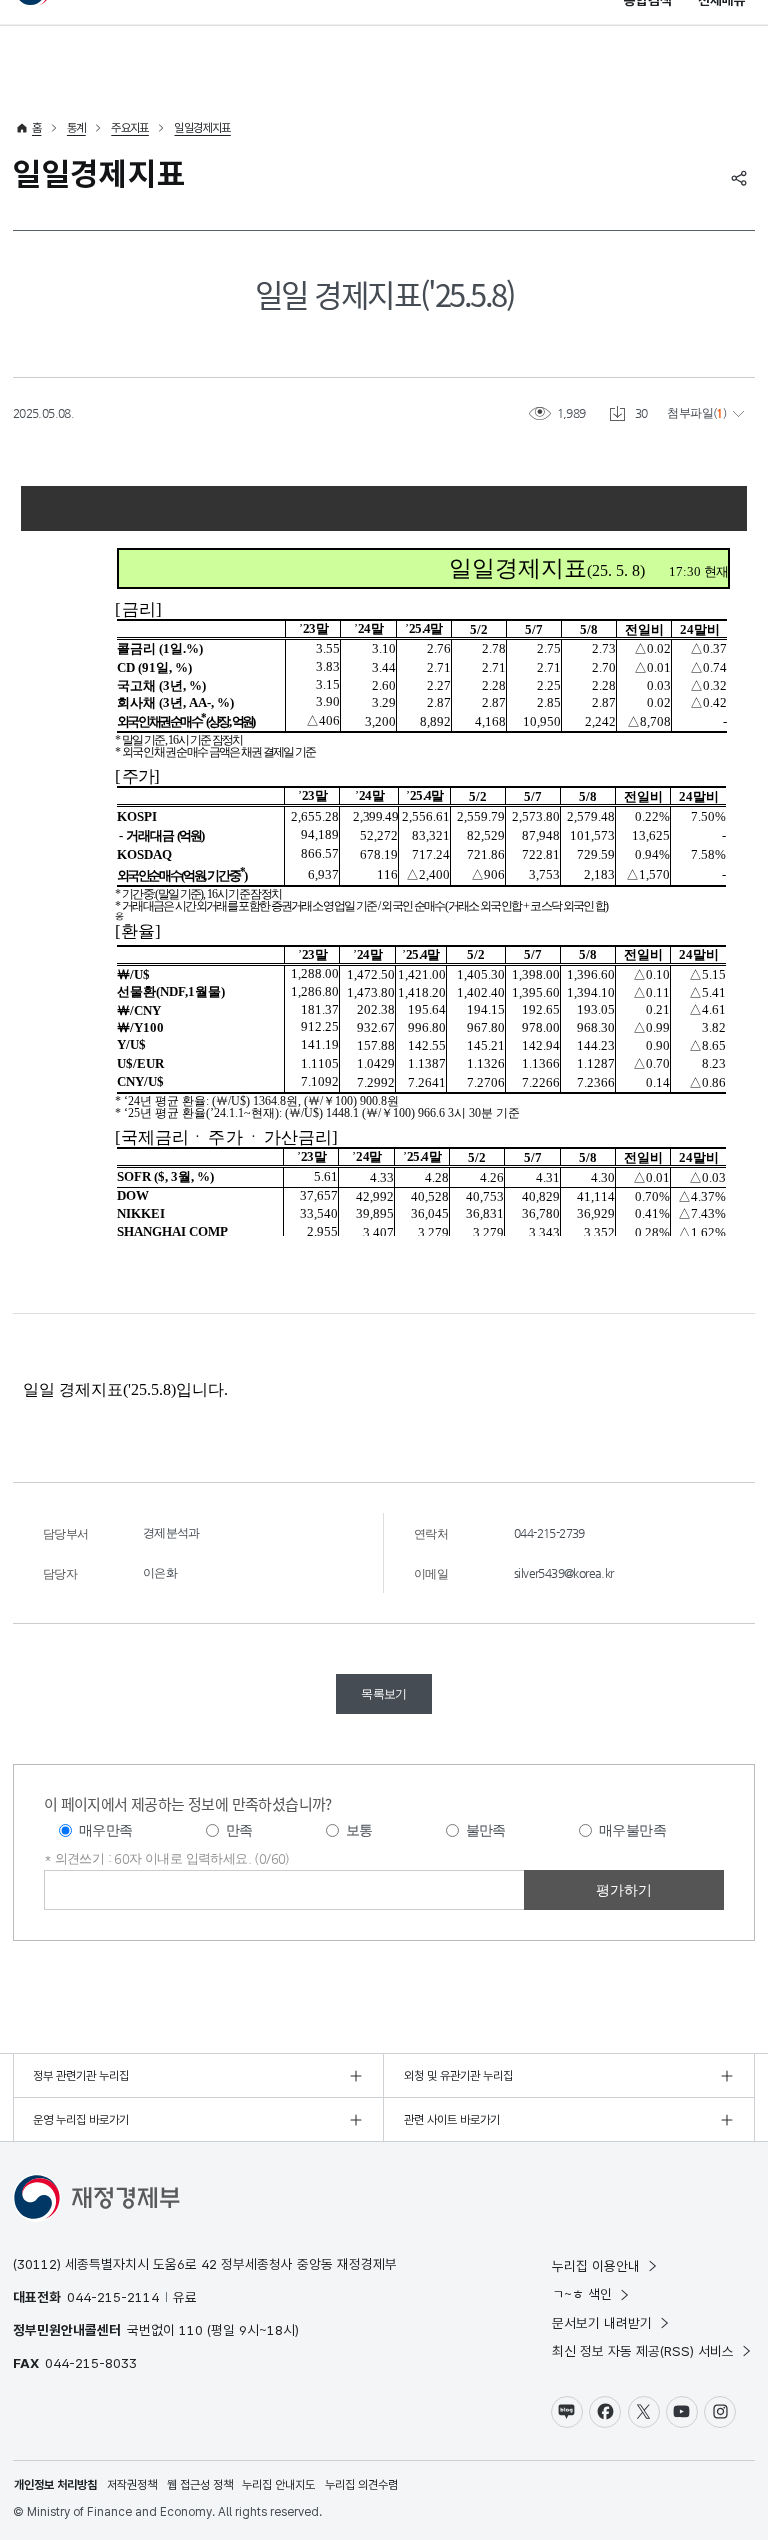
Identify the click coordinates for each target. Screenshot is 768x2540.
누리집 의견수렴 (361, 2485)
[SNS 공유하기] (739, 178)
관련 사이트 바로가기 (452, 2120)
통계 (76, 128)
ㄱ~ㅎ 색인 (582, 2294)
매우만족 (106, 1830)
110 (191, 2330)
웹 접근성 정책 (200, 2485)
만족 (239, 1830)
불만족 (486, 1830)
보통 (359, 1830)
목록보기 (384, 1694)
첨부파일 (690, 413)
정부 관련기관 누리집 (81, 2076)
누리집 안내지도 (278, 2485)
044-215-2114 (113, 2297)
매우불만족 (632, 1830)
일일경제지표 (202, 128)
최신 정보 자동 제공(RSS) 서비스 (643, 2351)
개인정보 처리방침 (55, 2485)
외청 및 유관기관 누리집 (458, 2076)
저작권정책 (132, 2485)
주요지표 (130, 128)
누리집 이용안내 (596, 2266)
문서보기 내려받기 (602, 2323)
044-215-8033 (91, 2363)
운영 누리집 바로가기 (81, 2120)
